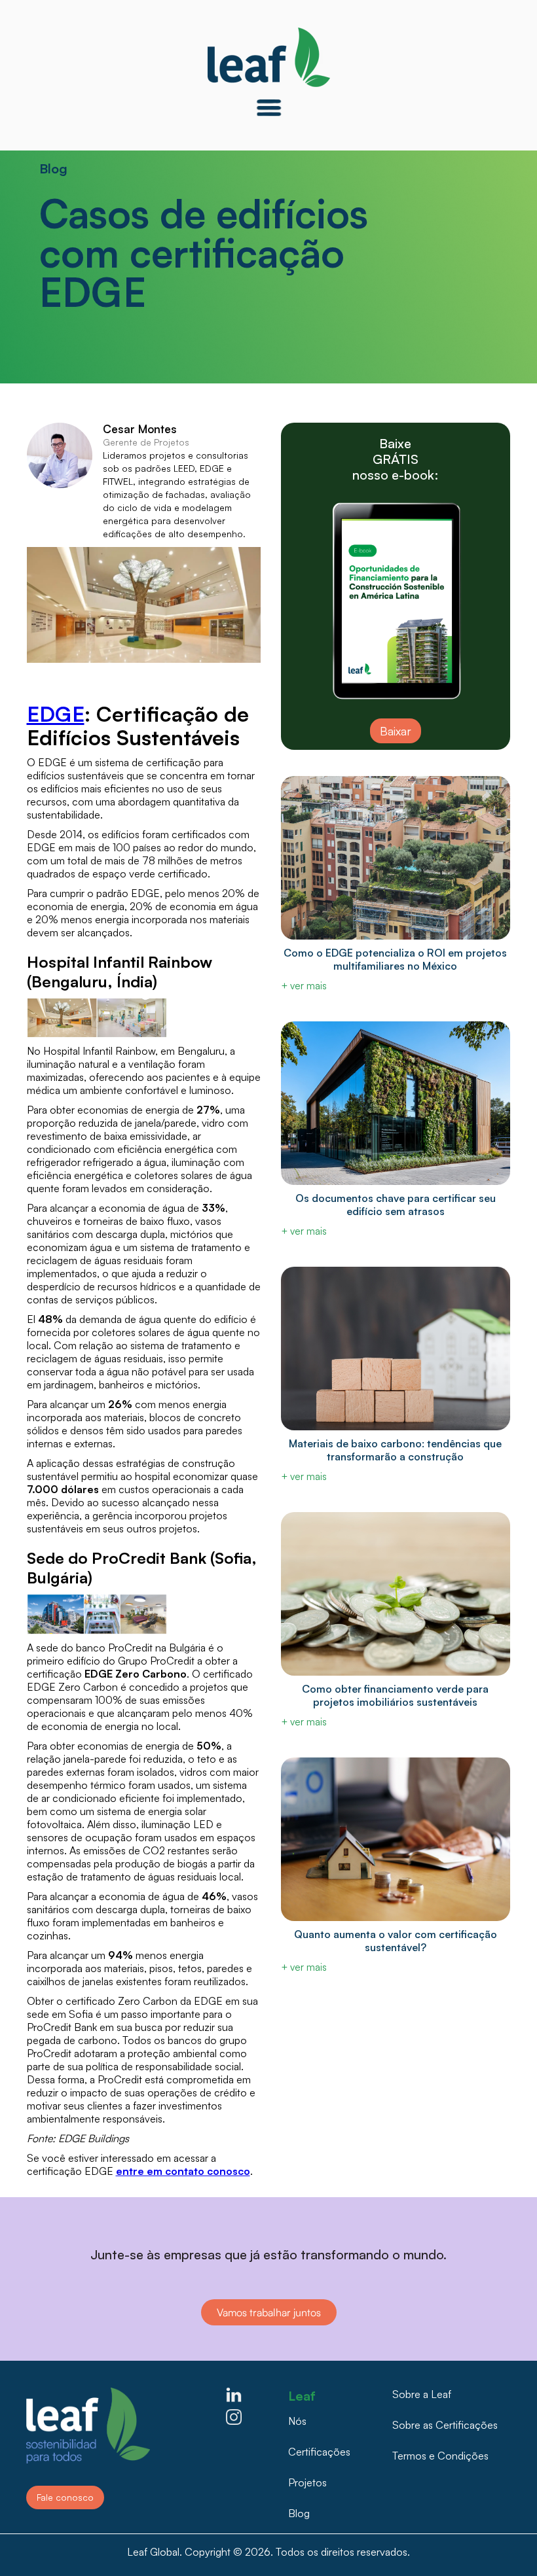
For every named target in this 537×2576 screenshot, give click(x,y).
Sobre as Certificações (445, 2425)
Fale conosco (65, 2497)
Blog (299, 2513)
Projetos (307, 2482)
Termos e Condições (440, 2456)
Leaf (302, 2392)
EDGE (56, 714)
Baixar (396, 731)
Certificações (319, 2452)
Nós (297, 2421)
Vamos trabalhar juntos (269, 2312)
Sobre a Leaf (422, 2394)
